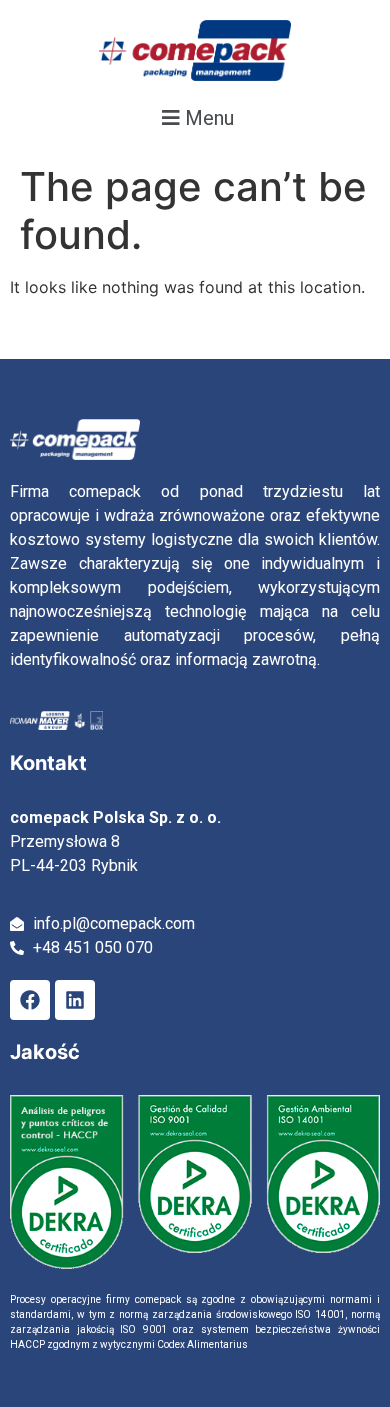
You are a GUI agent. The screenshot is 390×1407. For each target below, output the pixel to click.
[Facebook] (30, 1000)
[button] (195, 118)
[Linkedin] (75, 1000)
